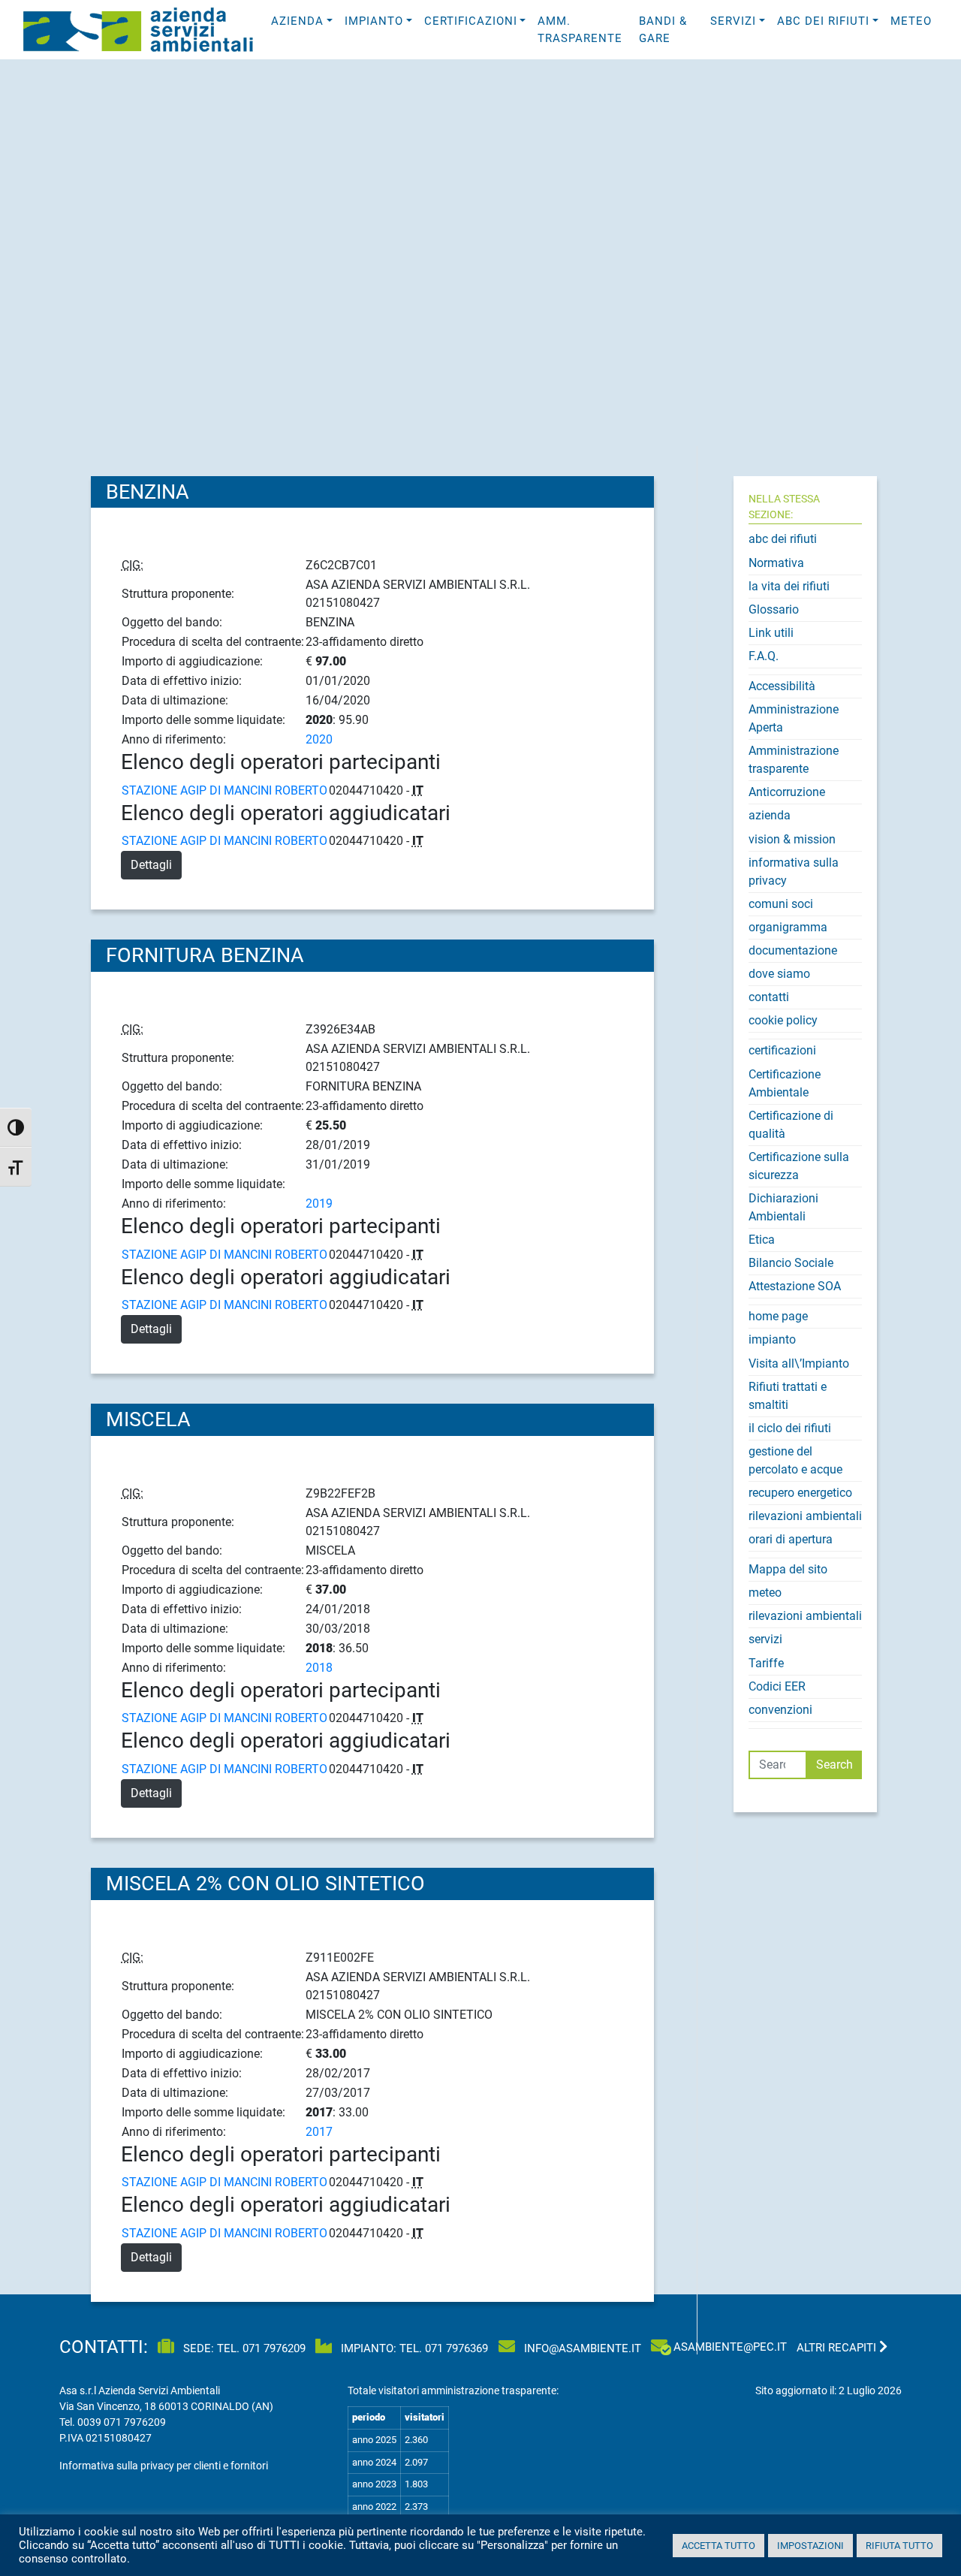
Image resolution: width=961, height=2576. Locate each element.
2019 (319, 1204)
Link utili (771, 633)
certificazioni (782, 1050)
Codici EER (777, 1686)
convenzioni (780, 1710)
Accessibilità (782, 686)
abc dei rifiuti (783, 539)
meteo (911, 21)
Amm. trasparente (580, 30)
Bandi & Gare (663, 30)
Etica (762, 1240)
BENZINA (148, 492)
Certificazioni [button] (471, 21)
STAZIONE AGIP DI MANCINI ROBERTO (224, 790)
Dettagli (151, 865)
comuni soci (781, 904)
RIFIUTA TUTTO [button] (899, 2546)
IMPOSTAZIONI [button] (810, 2546)
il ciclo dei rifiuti (790, 1428)
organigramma (788, 927)
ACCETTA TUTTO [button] (718, 2546)
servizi (765, 1639)
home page (778, 1316)
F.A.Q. (764, 656)
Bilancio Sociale (791, 1263)
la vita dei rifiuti (789, 586)
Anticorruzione (787, 792)
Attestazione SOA (795, 1286)
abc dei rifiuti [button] (823, 21)
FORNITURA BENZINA (205, 955)
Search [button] (834, 1765)
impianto (772, 1339)
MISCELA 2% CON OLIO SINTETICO (265, 1884)
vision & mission (792, 839)
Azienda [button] (297, 21)
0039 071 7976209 (122, 2422)
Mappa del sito (788, 1569)
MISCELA (148, 1419)
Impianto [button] (374, 21)
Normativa (776, 563)
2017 (319, 2132)
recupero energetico (800, 1493)
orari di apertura (791, 1539)
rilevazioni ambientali (805, 1516)
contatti (769, 997)
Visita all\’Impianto (799, 1363)
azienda (770, 815)
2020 (319, 739)
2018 (319, 1668)
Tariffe (766, 1663)
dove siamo (779, 974)
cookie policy (783, 1020)
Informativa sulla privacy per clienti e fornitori (164, 2466)
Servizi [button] (733, 21)
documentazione (793, 950)
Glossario (774, 609)
